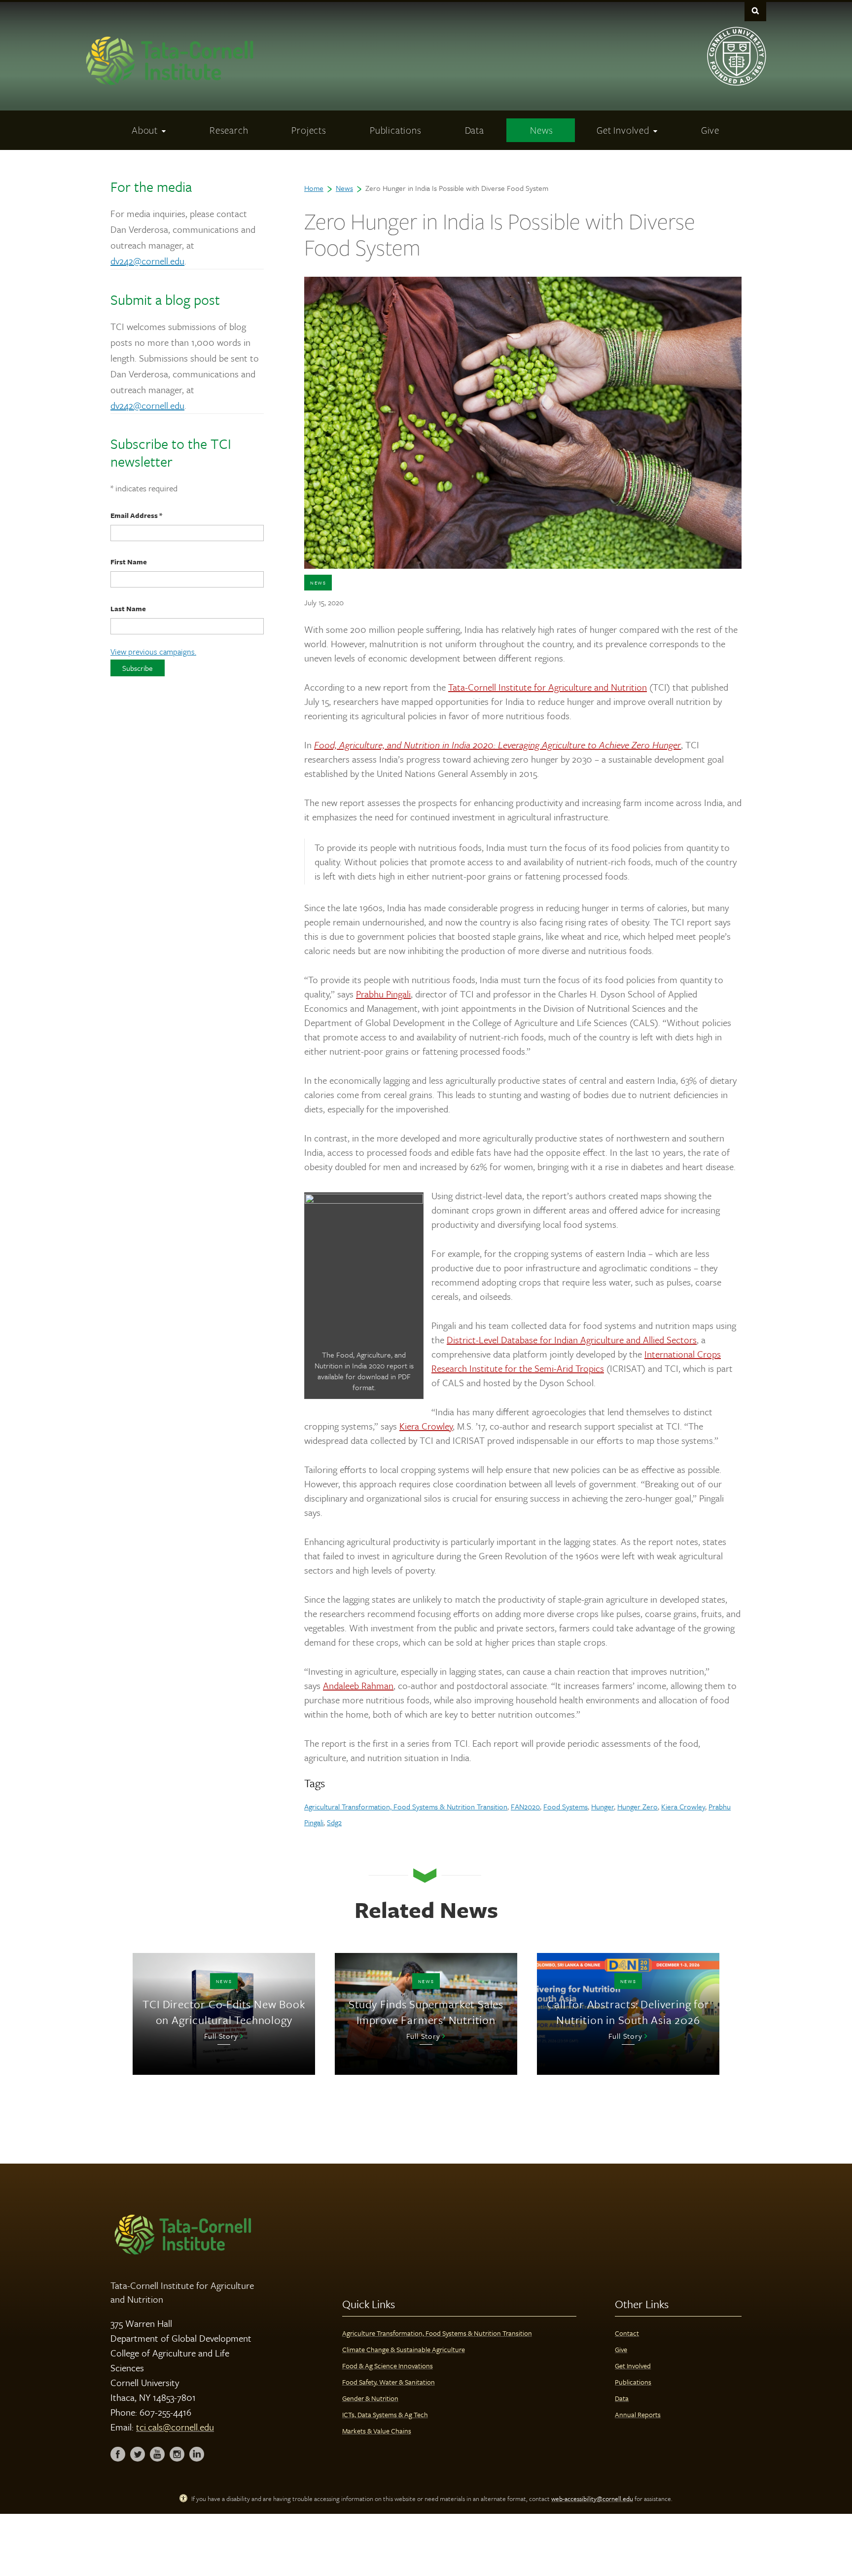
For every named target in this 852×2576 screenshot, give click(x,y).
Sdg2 (334, 1822)
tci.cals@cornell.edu (175, 2427)
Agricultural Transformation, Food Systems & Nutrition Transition (406, 1806)
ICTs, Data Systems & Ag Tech (385, 2414)
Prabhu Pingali (383, 994)
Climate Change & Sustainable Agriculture (404, 2349)
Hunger (603, 1806)
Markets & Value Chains (377, 2431)
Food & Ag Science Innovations (388, 2366)
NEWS (318, 583)
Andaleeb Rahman (358, 1685)
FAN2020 (525, 1806)
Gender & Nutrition (370, 2398)
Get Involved (633, 2366)
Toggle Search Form (755, 11)
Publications (633, 2382)
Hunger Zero (638, 1806)
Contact (627, 2333)
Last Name (128, 608)
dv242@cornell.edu (147, 261)
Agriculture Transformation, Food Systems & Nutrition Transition (437, 2333)
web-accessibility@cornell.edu (592, 2499)
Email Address (136, 515)
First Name (129, 562)
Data (622, 2398)
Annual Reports (638, 2414)
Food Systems (566, 1806)
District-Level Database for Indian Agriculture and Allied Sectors (572, 1340)
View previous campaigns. (153, 652)
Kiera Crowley (426, 1426)
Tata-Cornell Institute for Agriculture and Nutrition (548, 687)
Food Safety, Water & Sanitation (389, 2382)
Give (621, 2349)
